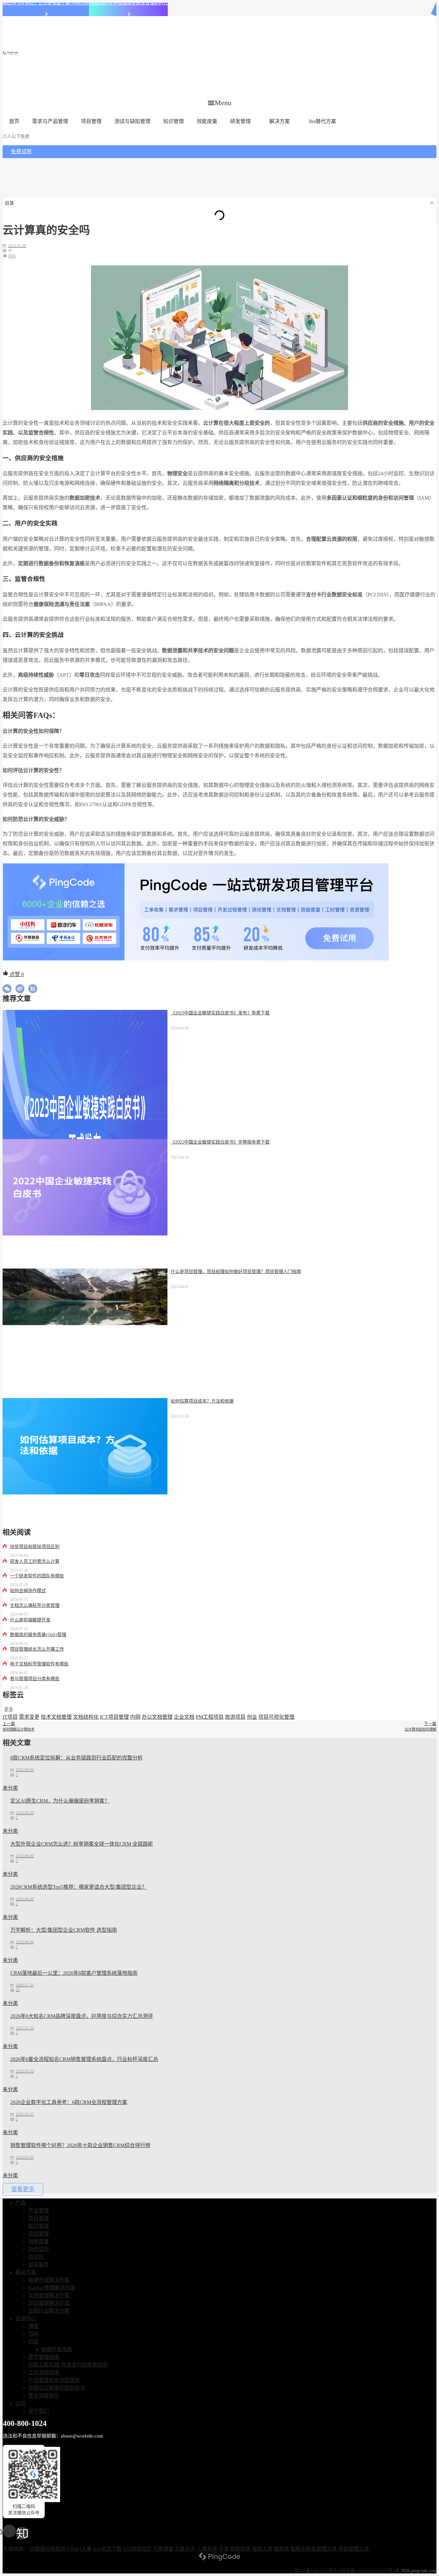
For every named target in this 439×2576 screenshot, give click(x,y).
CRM (73, 2549)
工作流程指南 (44, 2372)
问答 (33, 2342)
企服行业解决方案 (49, 2311)
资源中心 (26, 2318)
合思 (224, 2549)
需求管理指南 (44, 2357)
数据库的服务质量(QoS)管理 (38, 1635)
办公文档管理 (157, 1717)
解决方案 (280, 121)
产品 (21, 2203)
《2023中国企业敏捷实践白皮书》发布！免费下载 (220, 1013)
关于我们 (39, 2411)
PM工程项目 (210, 1717)
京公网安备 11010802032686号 (363, 2571)
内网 (135, 1717)
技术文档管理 (56, 1717)
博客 (33, 2326)
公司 (21, 2403)
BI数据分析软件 (48, 2549)
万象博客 (163, 2549)
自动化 (36, 2257)
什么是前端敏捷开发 (30, 1620)
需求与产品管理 (50, 121)
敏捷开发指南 (57, 2349)
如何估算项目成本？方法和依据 (202, 1401)
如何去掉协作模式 (28, 1591)
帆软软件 (240, 2549)
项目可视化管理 (276, 1717)
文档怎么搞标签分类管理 (35, 1605)
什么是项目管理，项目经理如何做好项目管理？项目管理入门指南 (236, 1272)
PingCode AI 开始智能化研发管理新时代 (128, 3)
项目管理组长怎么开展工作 (37, 1649)
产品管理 (39, 2211)
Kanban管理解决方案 (52, 2288)
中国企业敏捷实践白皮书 (57, 2388)
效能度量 (207, 121)
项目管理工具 (354, 2549)
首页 (14, 121)
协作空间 (39, 2249)
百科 (12, 256)
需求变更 (29, 1717)
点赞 (16, 974)
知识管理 (174, 121)
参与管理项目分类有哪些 (35, 1679)
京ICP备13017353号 (313, 2571)
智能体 (282, 2549)
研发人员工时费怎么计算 (35, 1561)
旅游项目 (235, 1717)
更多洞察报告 (44, 2396)
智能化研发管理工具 (314, 2549)
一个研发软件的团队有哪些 (37, 1576)
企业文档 (184, 1717)
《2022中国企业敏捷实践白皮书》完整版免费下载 (220, 1142)
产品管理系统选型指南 (54, 2380)
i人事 (86, 2549)
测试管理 (39, 2234)
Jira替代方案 (322, 121)
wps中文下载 (107, 2549)
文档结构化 (86, 1717)
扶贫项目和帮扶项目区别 (35, 1547)
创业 (252, 1717)
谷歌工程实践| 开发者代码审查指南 (68, 2365)
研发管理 (240, 121)
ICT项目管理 (114, 1717)
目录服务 (39, 2264)
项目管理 (91, 121)
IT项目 (10, 1717)
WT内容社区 (137, 2549)
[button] (220, 103)
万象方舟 (185, 2549)
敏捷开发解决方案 (49, 2280)
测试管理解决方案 (49, 2303)
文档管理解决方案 (49, 2295)
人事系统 (207, 2549)
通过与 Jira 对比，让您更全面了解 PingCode (46, 3)
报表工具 (262, 2549)
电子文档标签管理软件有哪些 (39, 1664)
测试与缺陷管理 (132, 121)
